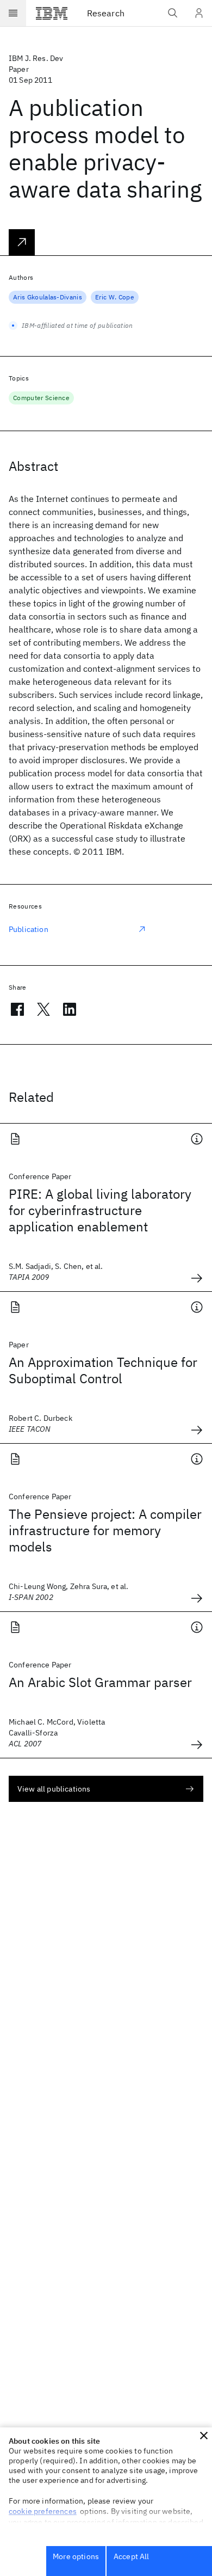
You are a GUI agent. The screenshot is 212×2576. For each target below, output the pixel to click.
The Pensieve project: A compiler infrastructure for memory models (105, 1530)
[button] (204, 2436)
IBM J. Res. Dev (36, 58)
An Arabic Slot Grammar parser (100, 1682)
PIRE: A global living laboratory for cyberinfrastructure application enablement (100, 1210)
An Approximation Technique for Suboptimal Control (103, 1370)
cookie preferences (43, 2511)
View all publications (54, 1789)
